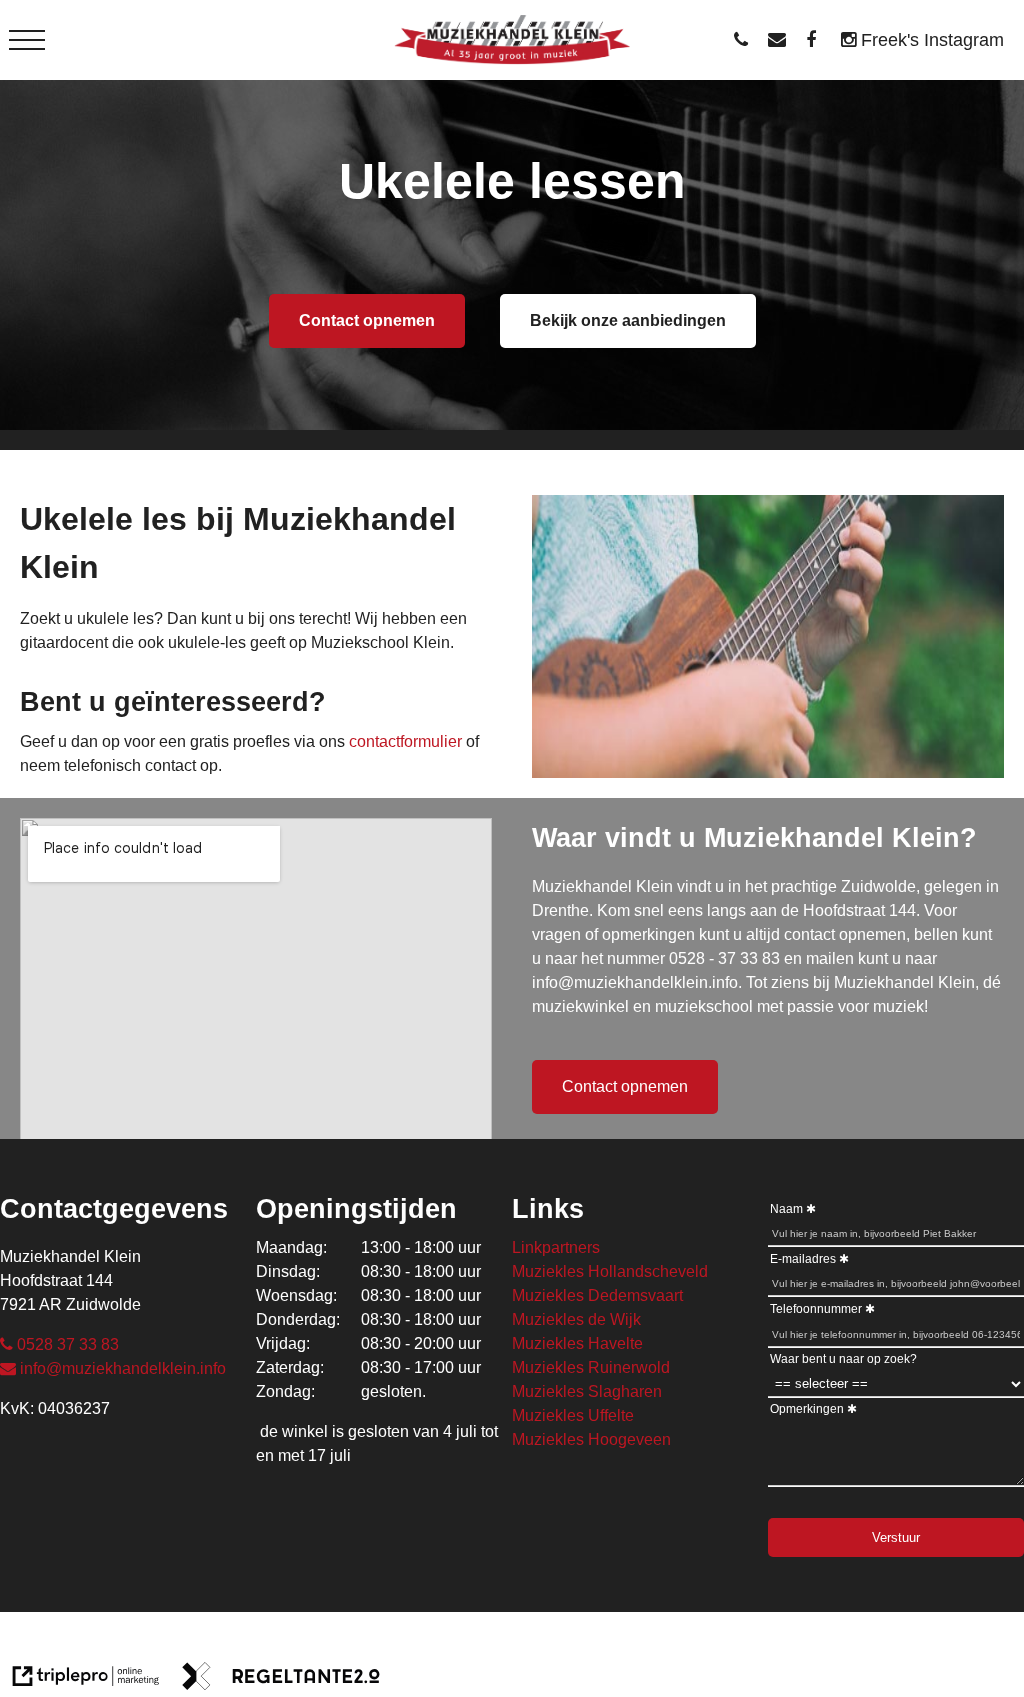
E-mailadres (803, 1259)
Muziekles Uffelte (573, 1415)
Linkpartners (556, 1247)
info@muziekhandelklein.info (123, 1368)
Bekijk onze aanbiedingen (628, 320)
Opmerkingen (807, 1409)
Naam (786, 1209)
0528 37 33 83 (68, 1344)
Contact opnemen (367, 320)
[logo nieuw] (512, 40)
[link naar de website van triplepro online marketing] (86, 1679)
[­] (27, 40)
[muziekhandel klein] (816, 40)
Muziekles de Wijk (576, 1319)
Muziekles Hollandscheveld (610, 1271)
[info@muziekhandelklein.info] (782, 40)
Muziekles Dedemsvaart (597, 1295)
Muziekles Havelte (577, 1343)
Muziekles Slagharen (587, 1391)
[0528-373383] (746, 40)
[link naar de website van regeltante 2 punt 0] (281, 1679)
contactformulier (405, 741)
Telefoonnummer (816, 1309)
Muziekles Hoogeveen (591, 1439)
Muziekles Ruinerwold (591, 1367)
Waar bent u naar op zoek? (843, 1359)
